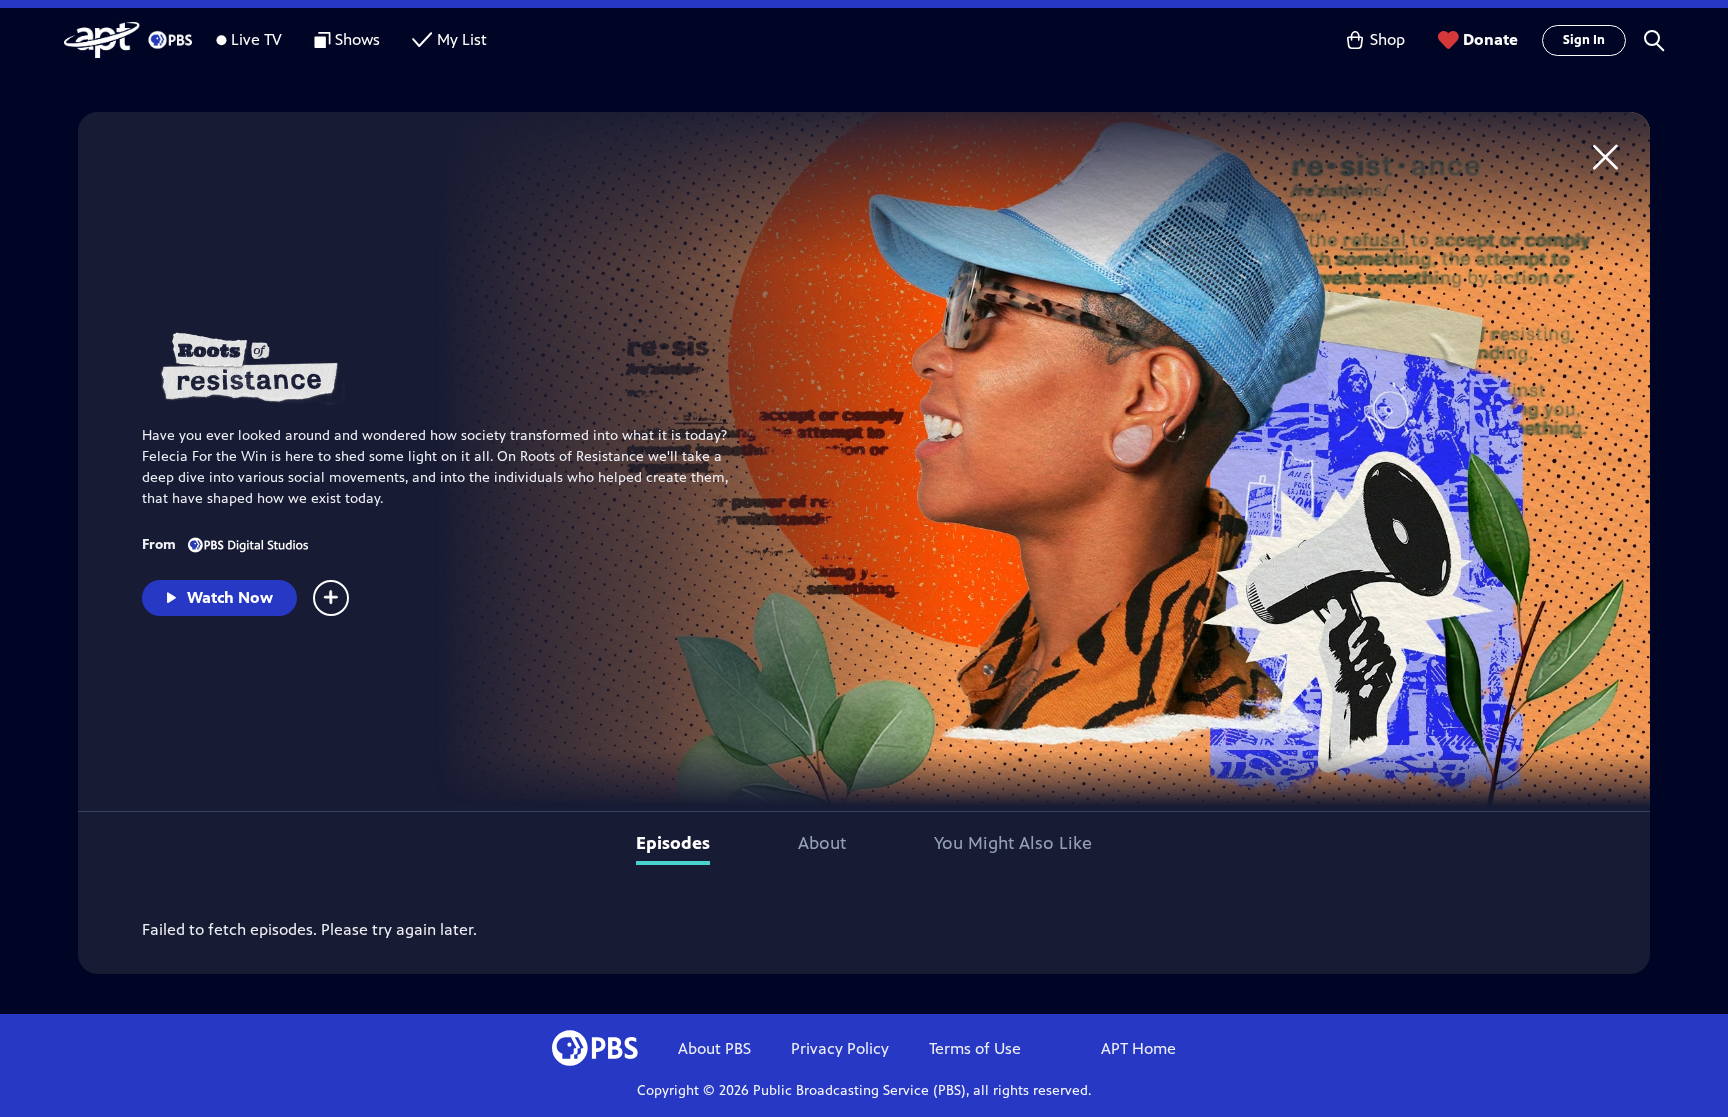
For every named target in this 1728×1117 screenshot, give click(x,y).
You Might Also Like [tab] (1013, 843)
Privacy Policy (840, 1048)
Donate (1490, 39)
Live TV (256, 39)
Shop (1387, 39)
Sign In (1584, 40)
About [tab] (822, 843)
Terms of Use (975, 1048)
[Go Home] (1605, 156)
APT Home (1138, 1048)
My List (462, 39)
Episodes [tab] (673, 843)
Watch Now (230, 597)
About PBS (714, 1048)
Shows (357, 39)
